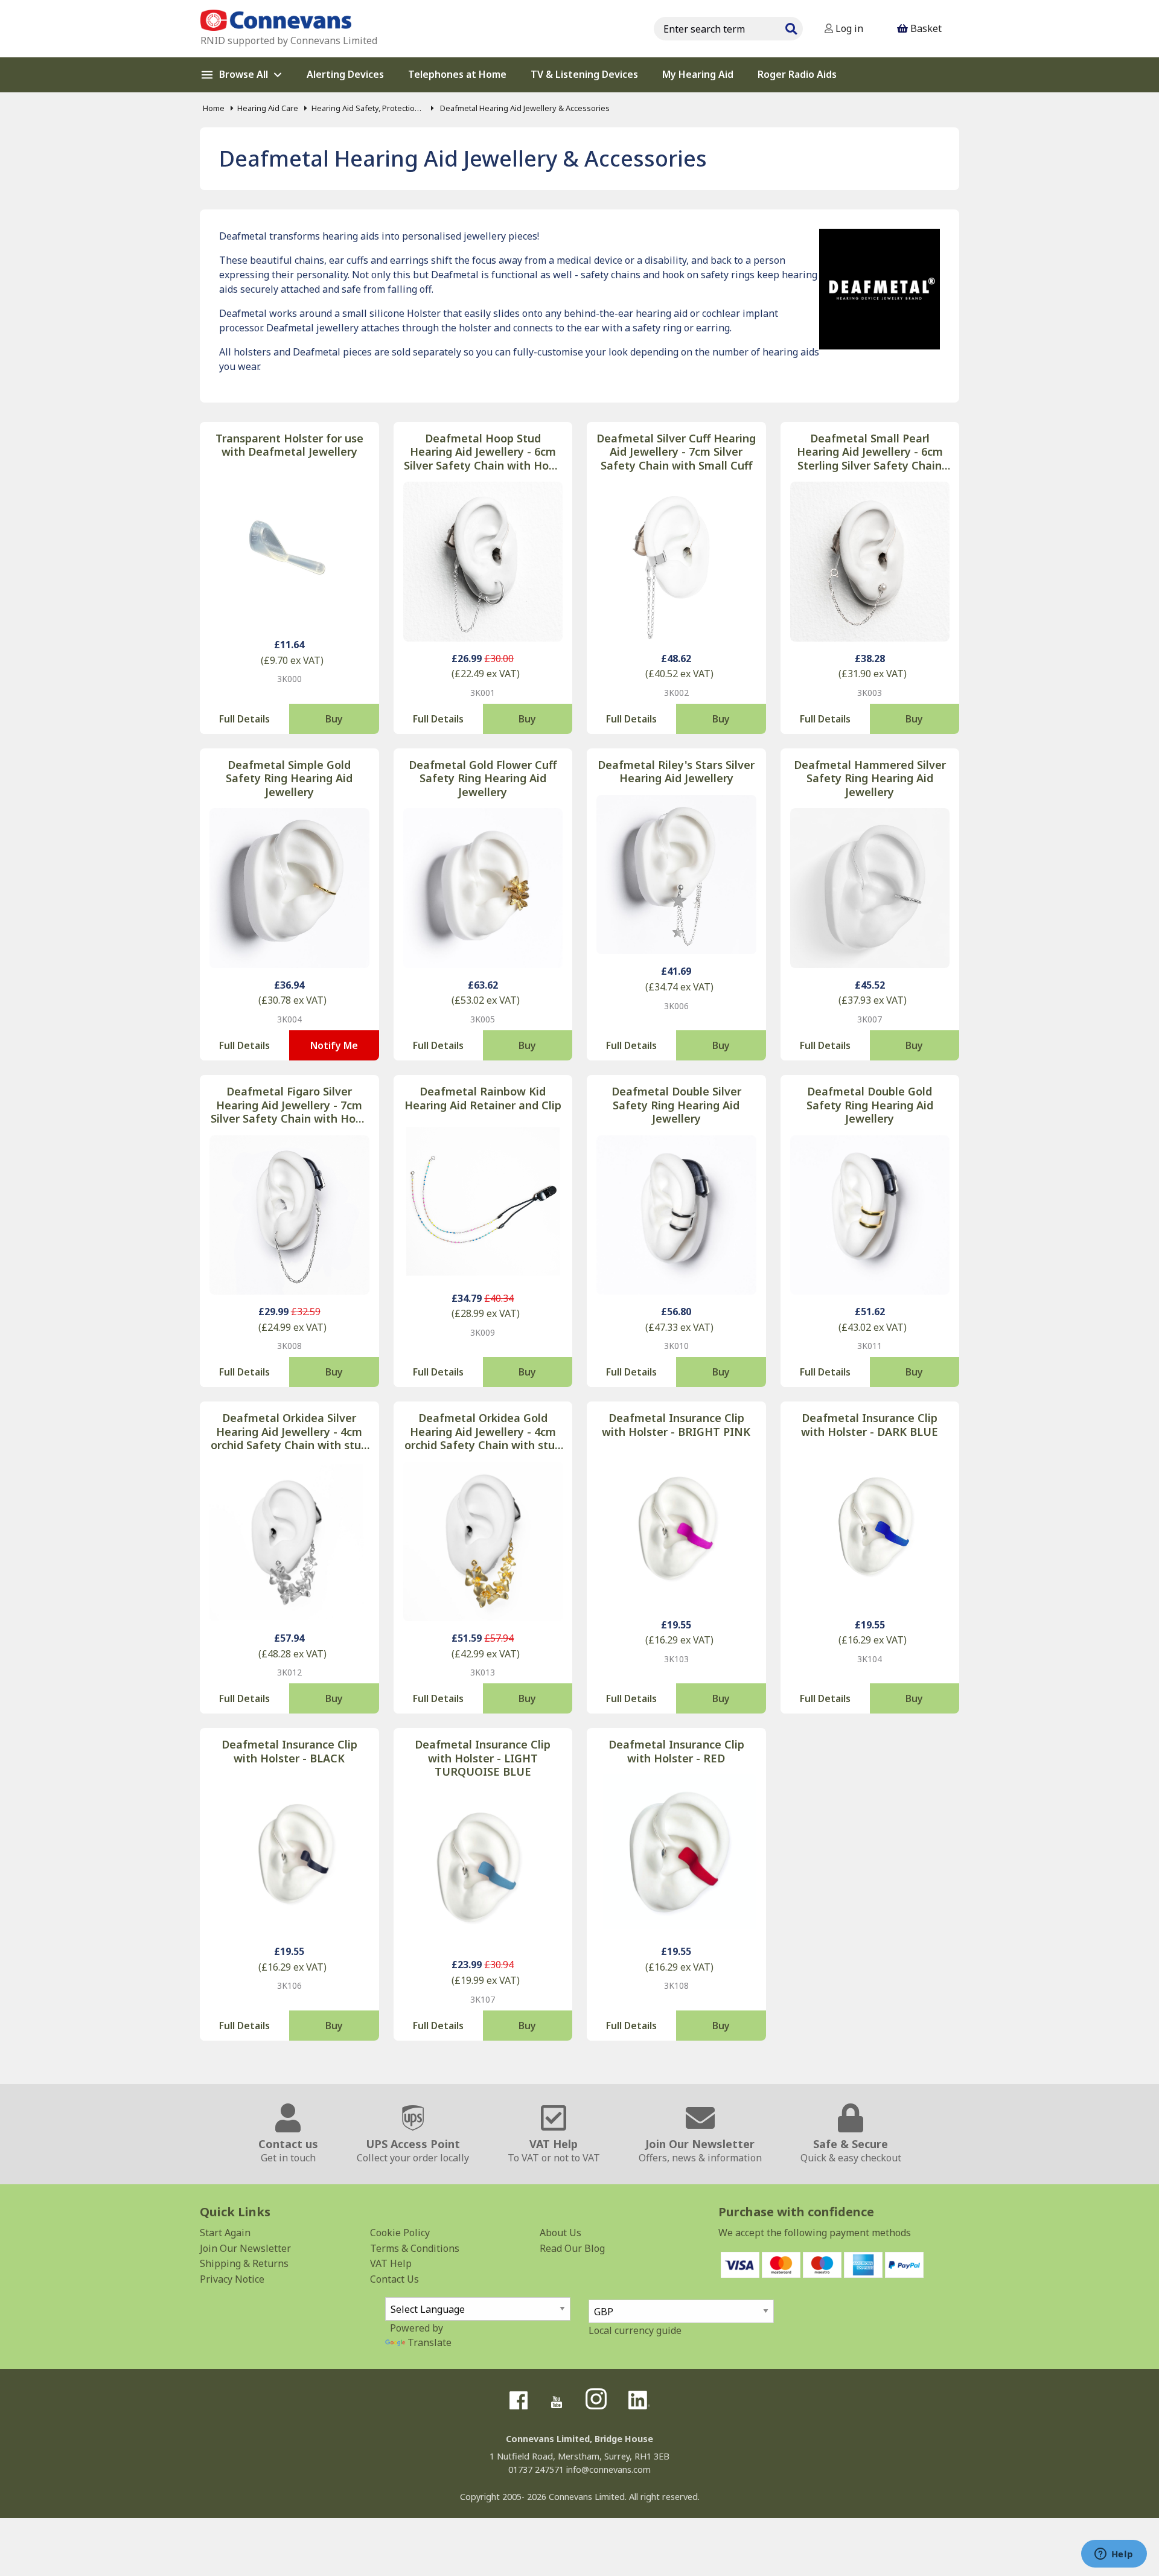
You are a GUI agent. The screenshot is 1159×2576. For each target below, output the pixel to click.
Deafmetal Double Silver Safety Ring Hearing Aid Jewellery (676, 1105)
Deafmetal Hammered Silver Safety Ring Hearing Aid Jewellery (870, 779)
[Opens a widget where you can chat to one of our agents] (1114, 2555)
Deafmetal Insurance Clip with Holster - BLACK (289, 1751)
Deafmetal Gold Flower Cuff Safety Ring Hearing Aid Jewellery (483, 779)
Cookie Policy (400, 2233)
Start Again (225, 2233)
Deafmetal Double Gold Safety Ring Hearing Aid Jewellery (870, 1105)
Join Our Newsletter (245, 2248)
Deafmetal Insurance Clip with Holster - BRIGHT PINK (676, 1425)
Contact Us (394, 2279)
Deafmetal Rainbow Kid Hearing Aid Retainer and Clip (483, 1098)
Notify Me (334, 1045)
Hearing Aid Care (268, 108)
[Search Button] (791, 27)
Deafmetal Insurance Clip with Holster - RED (676, 1751)
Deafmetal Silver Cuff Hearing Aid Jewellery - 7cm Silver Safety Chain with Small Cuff (676, 452)
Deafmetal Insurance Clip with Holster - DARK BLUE (870, 1425)
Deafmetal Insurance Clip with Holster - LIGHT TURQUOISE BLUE (483, 1758)
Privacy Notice (232, 2279)
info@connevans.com (608, 2469)
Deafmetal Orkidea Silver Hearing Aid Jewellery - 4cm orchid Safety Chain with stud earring (289, 1432)
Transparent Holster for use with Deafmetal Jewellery (289, 445)
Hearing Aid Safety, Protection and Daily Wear (368, 108)
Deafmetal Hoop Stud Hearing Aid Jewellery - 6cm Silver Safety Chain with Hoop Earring (483, 452)
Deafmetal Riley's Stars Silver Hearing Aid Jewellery (676, 772)
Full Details (244, 719)
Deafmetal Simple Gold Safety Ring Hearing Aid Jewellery (289, 779)
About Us (560, 2233)
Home (214, 108)
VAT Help (391, 2263)
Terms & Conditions (415, 2248)
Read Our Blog (572, 2248)
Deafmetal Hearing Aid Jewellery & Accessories (524, 108)
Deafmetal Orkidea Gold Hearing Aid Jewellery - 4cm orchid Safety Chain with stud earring (483, 1432)
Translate (429, 2342)
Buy (334, 719)
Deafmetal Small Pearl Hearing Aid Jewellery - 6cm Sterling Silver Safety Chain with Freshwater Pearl (870, 452)
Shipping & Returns (244, 2263)
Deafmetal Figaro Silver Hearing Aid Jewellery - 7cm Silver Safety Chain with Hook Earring (289, 1105)
